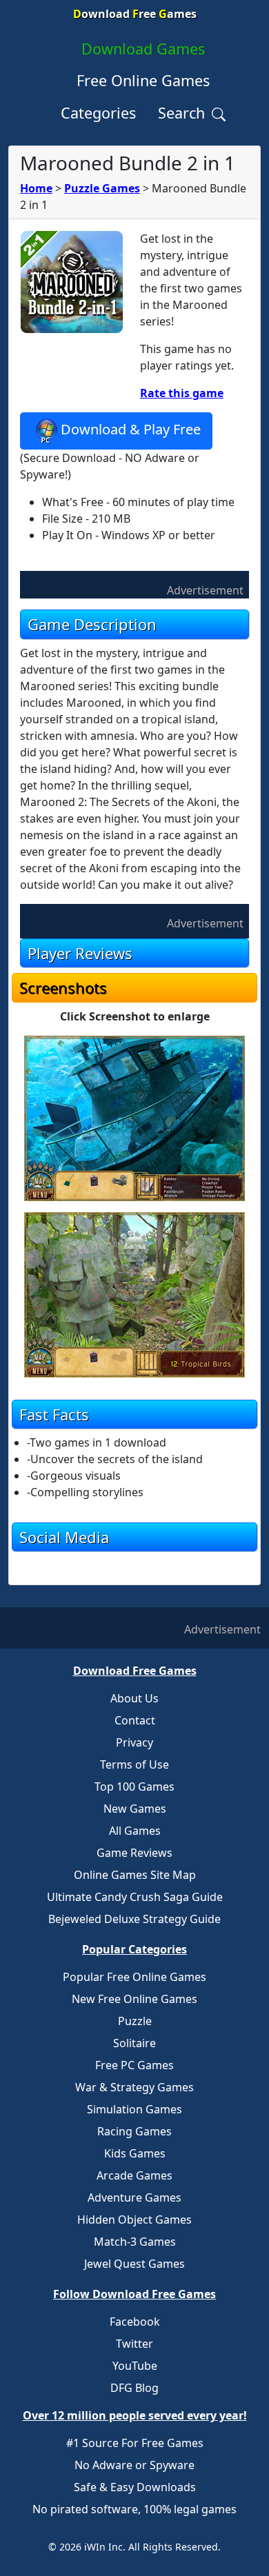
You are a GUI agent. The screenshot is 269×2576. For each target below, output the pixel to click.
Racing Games (134, 2131)
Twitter (134, 2344)
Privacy (134, 1742)
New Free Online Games (134, 1999)
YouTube (135, 2366)
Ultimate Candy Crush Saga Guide (135, 1897)
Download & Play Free (131, 430)
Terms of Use (134, 1764)
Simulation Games (134, 2109)
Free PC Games (134, 2065)
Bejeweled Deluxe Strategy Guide (134, 1919)
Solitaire (134, 2043)
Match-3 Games (135, 2242)
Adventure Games (134, 2197)
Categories (98, 113)
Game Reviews (134, 1853)
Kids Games (135, 2153)
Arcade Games (134, 2175)
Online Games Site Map (135, 1875)
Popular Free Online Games (134, 1977)
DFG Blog (134, 2388)
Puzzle (135, 2021)
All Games (135, 1831)
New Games (135, 1809)
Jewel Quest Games (134, 2264)
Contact (135, 1720)
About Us (134, 1698)
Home (36, 188)
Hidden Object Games (134, 2220)
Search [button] (183, 113)
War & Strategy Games (134, 2087)
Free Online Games (143, 80)
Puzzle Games (102, 188)
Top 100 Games (134, 1787)
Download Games (143, 49)
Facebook (135, 2322)
